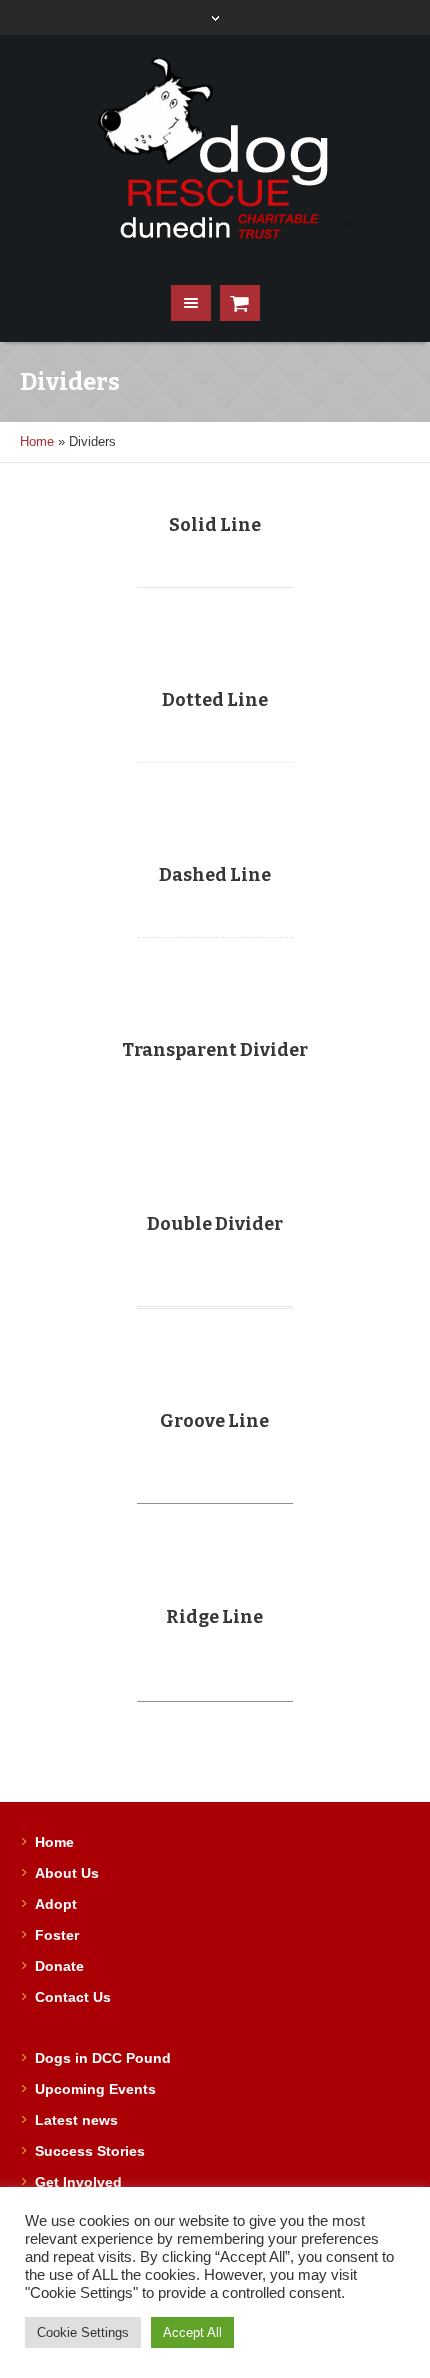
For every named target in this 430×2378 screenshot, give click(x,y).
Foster (57, 1935)
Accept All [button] (192, 2332)
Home (37, 441)
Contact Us (73, 1997)
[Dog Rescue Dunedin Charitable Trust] (215, 150)
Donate (59, 1966)
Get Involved (78, 2182)
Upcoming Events (95, 2089)
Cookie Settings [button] (83, 2332)
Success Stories (90, 2151)
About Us (67, 1873)
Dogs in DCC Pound (103, 2058)
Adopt (56, 1904)
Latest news (76, 2120)
